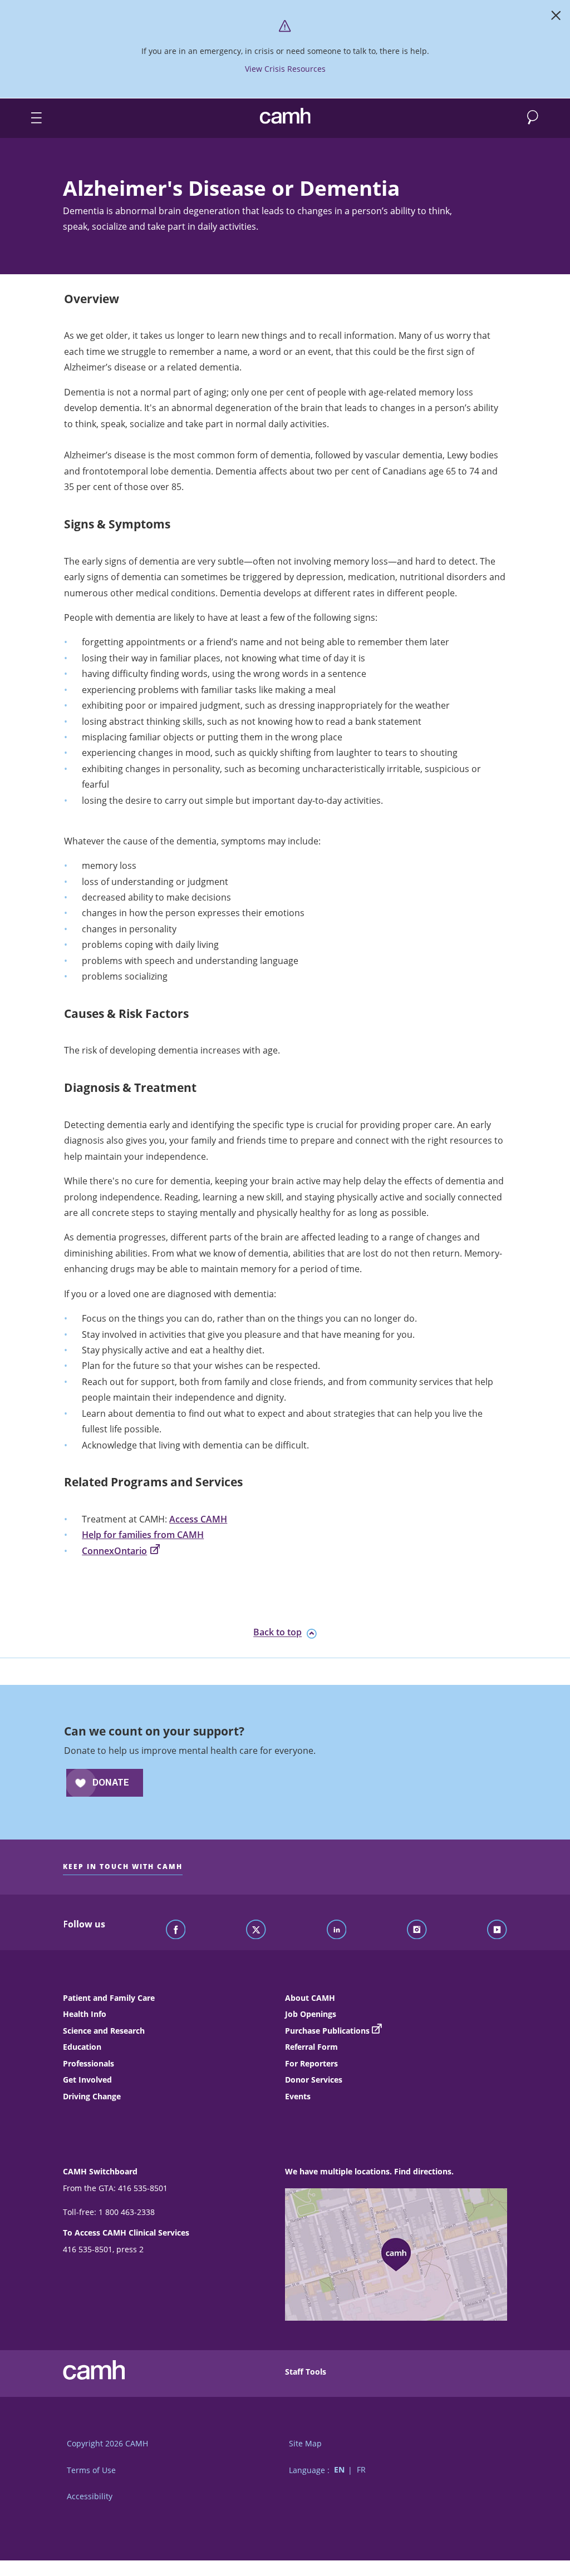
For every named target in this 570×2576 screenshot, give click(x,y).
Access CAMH (198, 1519)
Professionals (89, 2063)
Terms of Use (91, 2470)
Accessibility (90, 2496)
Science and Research (104, 2031)
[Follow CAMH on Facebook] (176, 1930)
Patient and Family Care (109, 1998)
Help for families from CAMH (143, 1535)
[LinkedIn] (337, 1930)
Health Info (85, 2014)
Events (298, 2096)
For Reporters (311, 2063)
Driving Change (92, 2096)
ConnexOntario (114, 1551)
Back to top (277, 1633)
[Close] (556, 18)
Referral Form (311, 2047)
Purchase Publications (327, 2031)
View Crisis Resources (285, 69)
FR (361, 2470)
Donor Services (314, 2080)
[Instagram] (417, 1930)
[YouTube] (497, 1930)
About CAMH (310, 1998)
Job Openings (311, 2014)
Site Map (305, 2443)
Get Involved (87, 2080)
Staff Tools (306, 2372)
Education (82, 2047)
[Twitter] (256, 1930)
